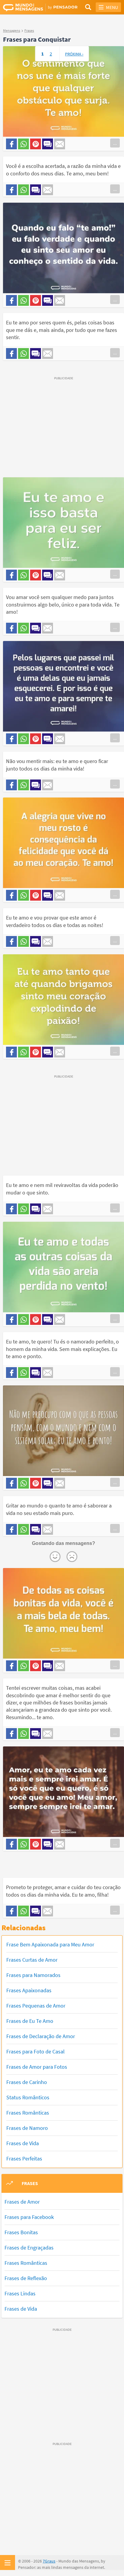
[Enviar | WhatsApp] (23, 144)
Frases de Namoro (27, 2128)
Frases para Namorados (33, 1975)
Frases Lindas (20, 2293)
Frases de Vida (23, 2143)
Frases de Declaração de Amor (41, 2036)
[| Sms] (48, 144)
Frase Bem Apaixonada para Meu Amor (50, 1944)
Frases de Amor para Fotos (37, 2067)
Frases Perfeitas (24, 2159)
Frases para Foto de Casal (36, 2051)
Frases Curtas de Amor (32, 1960)
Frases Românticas (28, 2113)
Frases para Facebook (29, 2217)
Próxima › (74, 54)
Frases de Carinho (27, 2082)
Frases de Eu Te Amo (30, 2021)
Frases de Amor (22, 2202)
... (115, 143)
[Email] (60, 144)
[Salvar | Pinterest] (36, 144)
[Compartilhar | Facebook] (11, 144)
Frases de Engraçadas (29, 2248)
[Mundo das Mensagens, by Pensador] (33, 7)
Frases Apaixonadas (29, 1990)
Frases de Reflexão (26, 2278)
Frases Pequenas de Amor (36, 2006)
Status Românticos (28, 2097)
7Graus (49, 2561)
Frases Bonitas (21, 2232)
